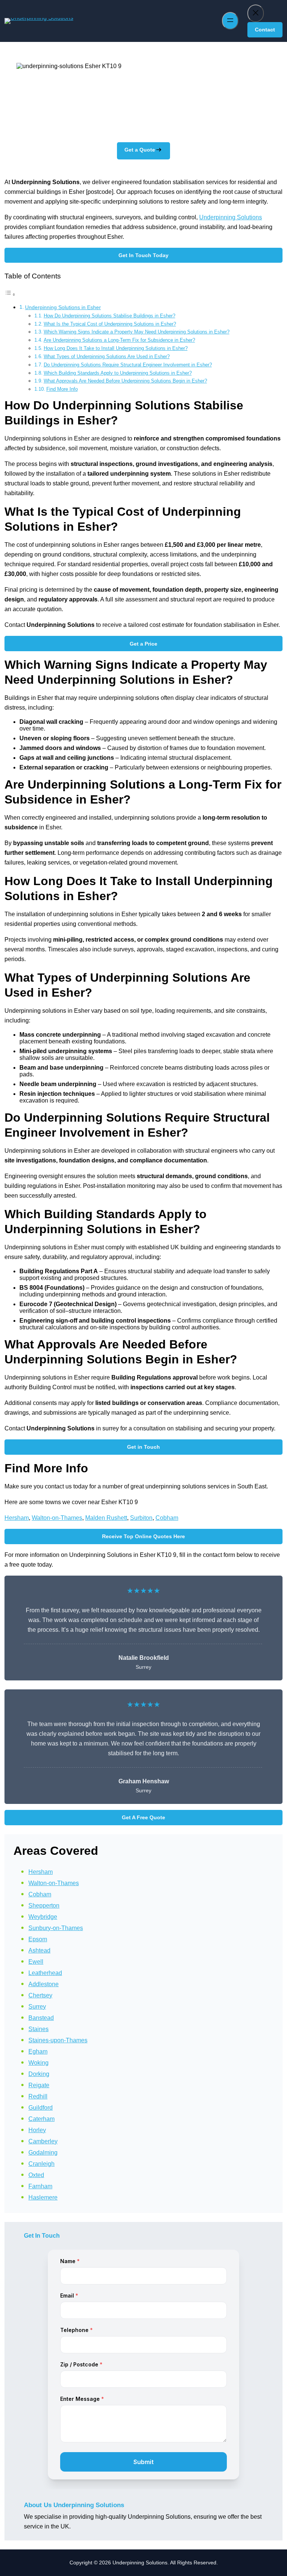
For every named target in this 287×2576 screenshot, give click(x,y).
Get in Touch (143, 1447)
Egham (38, 2051)
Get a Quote (140, 150)
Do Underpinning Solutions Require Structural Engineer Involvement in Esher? (128, 365)
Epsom (38, 1939)
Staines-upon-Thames (58, 2040)
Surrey (37, 2007)
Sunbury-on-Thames (56, 1928)
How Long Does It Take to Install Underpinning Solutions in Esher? (116, 348)
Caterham (41, 2119)
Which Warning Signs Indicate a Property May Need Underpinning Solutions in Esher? (137, 332)
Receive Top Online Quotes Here (143, 1536)
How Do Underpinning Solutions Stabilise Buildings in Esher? (109, 316)
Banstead (41, 2018)
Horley (37, 2130)
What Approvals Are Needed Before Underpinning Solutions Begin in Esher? (125, 381)
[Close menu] (256, 13)
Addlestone (44, 1984)
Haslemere (43, 2197)
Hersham (17, 1518)
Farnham (40, 2186)
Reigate (39, 2085)
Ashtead (39, 1950)
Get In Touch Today (143, 255)
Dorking (39, 2074)
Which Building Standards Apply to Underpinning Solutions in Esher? (118, 373)
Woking (38, 2063)
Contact (265, 30)
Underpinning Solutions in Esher (63, 307)
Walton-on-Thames (57, 1518)
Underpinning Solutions (231, 217)
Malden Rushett (106, 1518)
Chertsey (40, 1995)
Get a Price (143, 644)
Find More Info (62, 389)
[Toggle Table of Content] (10, 294)
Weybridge (43, 1917)
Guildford (41, 2108)
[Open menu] (230, 21)
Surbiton (141, 1518)
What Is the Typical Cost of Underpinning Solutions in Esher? (110, 324)
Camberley (43, 2141)
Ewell (36, 1962)
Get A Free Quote (143, 1817)
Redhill (38, 2096)
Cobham (167, 1518)
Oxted (36, 2175)
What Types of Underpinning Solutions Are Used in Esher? (107, 356)
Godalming (43, 2153)
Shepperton (44, 1906)
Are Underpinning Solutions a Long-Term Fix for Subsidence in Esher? (119, 340)
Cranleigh (41, 2164)
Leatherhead (45, 1973)
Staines (38, 2029)
